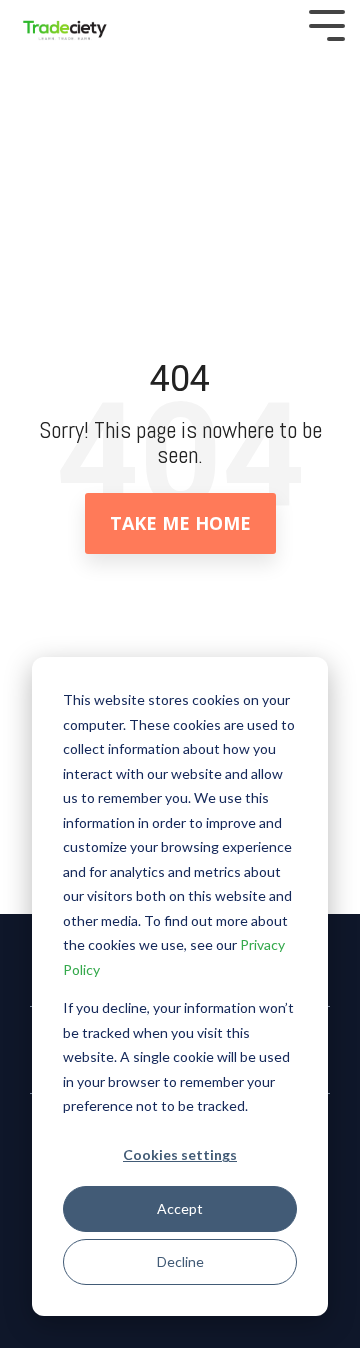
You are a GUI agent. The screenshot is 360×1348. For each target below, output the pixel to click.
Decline (180, 1261)
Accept (180, 1208)
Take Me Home (180, 523)
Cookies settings (180, 1154)
